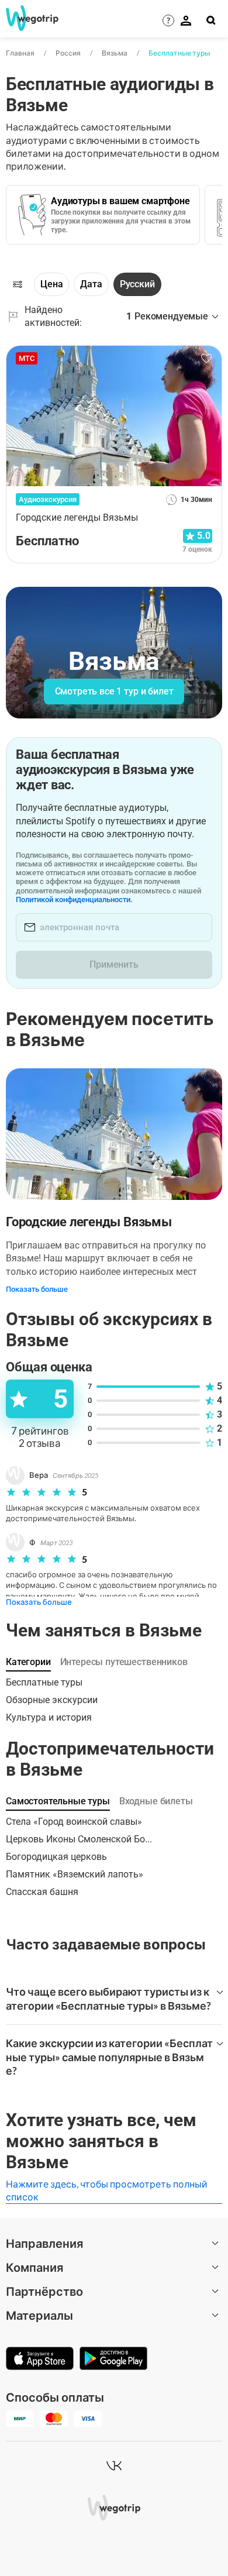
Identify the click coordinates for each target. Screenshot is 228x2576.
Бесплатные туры (179, 53)
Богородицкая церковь (56, 1857)
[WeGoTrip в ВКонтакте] (114, 2465)
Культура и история (49, 1717)
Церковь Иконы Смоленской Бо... (79, 1839)
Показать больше (37, 1289)
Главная (20, 53)
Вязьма (115, 53)
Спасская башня (42, 1892)
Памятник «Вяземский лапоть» (75, 1874)
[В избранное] (206, 359)
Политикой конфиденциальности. (74, 900)
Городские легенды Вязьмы (89, 1222)
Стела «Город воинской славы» (74, 1822)
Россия (68, 53)
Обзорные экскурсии (52, 1700)
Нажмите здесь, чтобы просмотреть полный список (107, 2190)
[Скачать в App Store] (40, 2360)
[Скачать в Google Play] (113, 2360)
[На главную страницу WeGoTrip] (28, 18)
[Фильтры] (18, 284)
